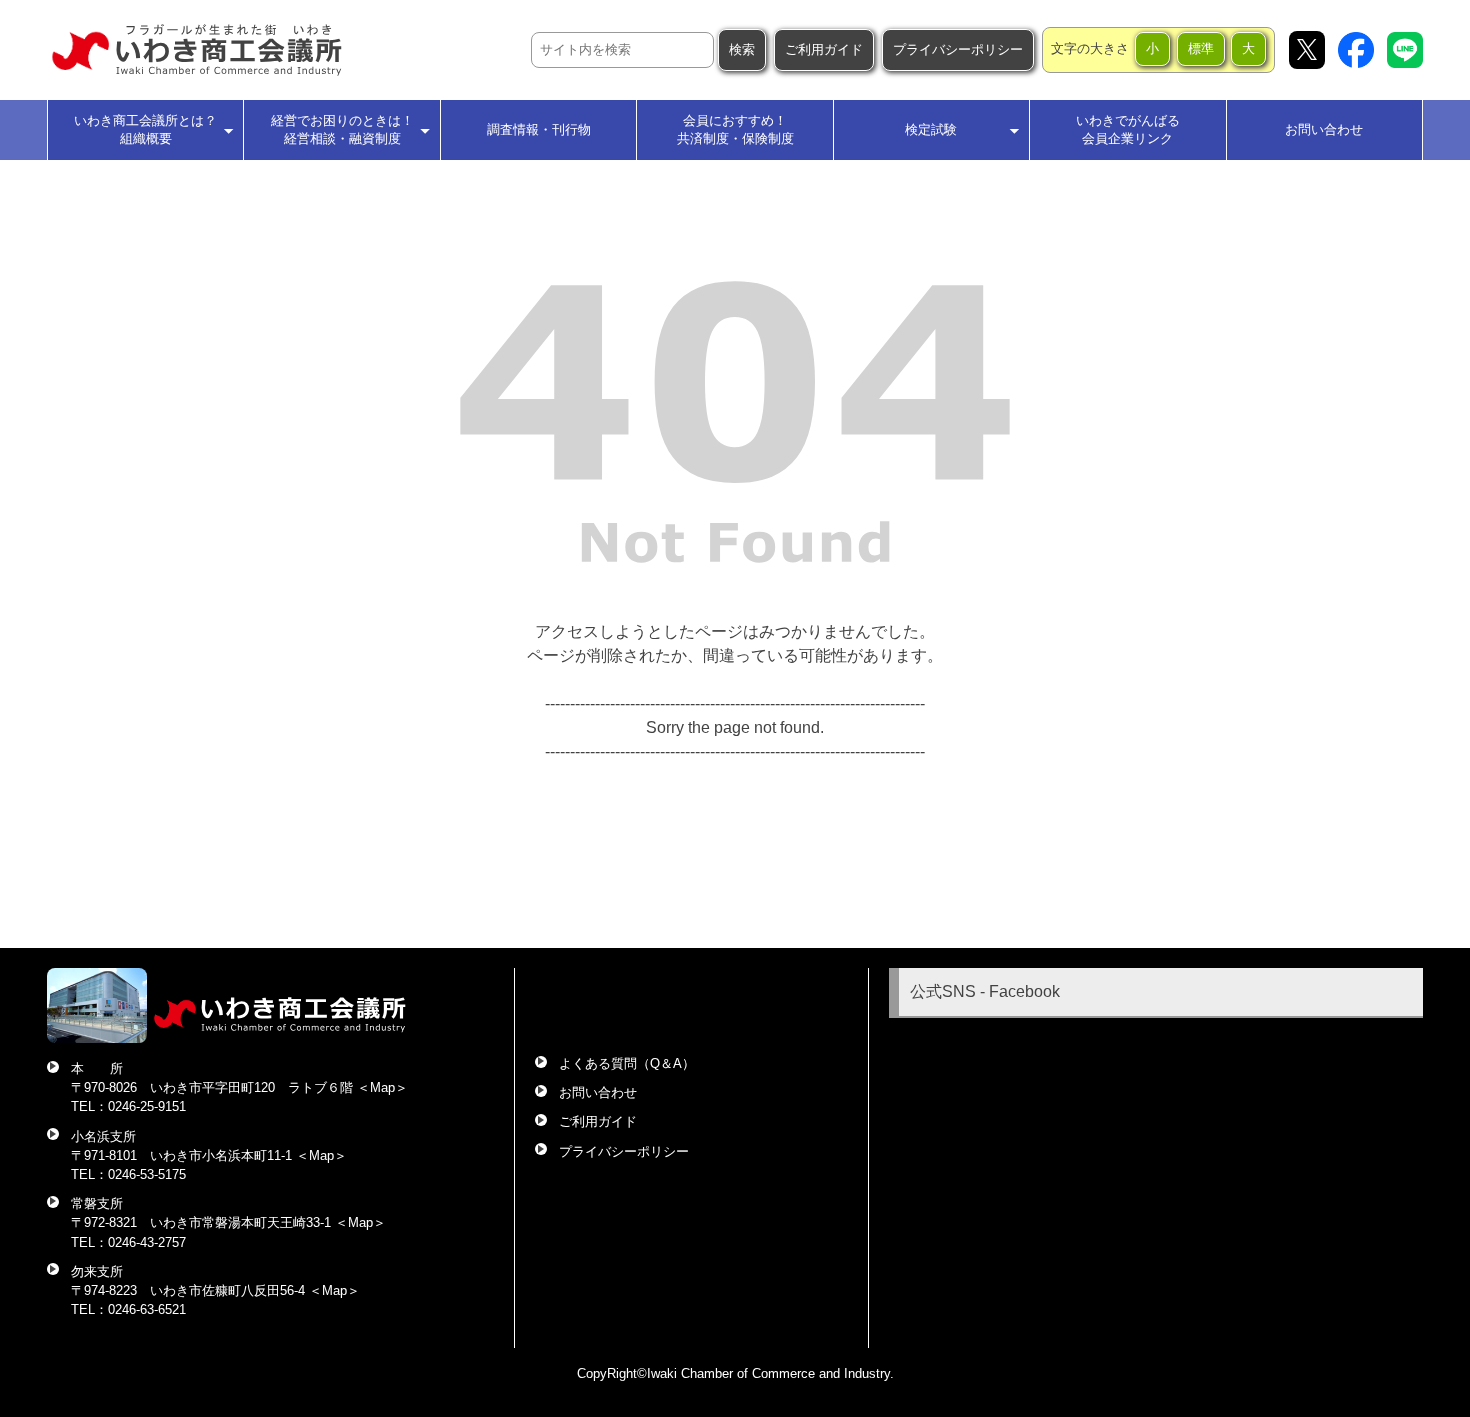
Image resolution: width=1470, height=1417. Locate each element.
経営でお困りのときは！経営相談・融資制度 (342, 129)
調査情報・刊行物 (539, 129)
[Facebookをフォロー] (1356, 50)
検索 (742, 49)
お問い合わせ (1324, 129)
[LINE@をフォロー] (1405, 50)
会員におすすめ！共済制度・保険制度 (735, 129)
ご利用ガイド (824, 49)
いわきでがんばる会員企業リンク (1128, 129)
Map (382, 1087)
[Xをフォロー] (1307, 50)
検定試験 (931, 129)
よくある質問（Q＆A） (627, 1063)
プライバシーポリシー (958, 49)
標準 (1201, 48)
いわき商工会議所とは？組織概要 (145, 129)
